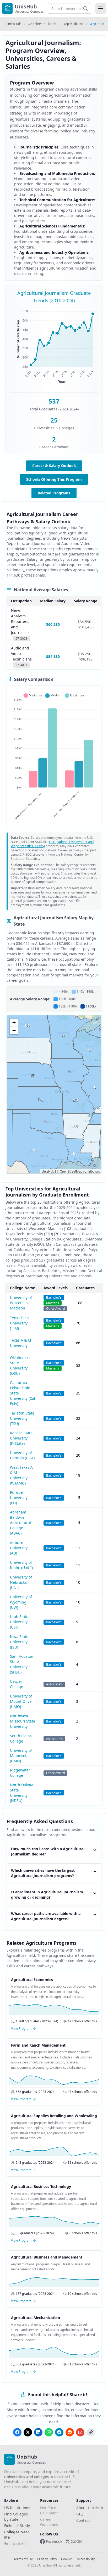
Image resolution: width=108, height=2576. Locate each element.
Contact (83, 2520)
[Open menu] (101, 8)
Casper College (17, 1684)
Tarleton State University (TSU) (22, 1418)
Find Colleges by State (16, 2517)
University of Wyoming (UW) (21, 1602)
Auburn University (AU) (19, 1548)
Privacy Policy (47, 2559)
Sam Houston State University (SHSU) (22, 1664)
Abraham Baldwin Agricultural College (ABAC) (20, 1523)
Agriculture (73, 24)
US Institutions (17, 2508)
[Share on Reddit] (70, 2432)
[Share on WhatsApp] (49, 2432)
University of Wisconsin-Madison (21, 1303)
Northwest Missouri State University (23, 1721)
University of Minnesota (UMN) (21, 1756)
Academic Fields (42, 24)
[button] (14, 1023)
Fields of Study (17, 2526)
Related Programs (54, 493)
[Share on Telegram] (59, 2432)
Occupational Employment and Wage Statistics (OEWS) (52, 844)
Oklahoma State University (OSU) (19, 1365)
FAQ (80, 2514)
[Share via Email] (80, 2432)
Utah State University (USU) (19, 1622)
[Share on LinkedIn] (38, 2432)
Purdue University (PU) (19, 1498)
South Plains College (21, 1738)
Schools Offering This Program (54, 479)
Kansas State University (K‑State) (21, 1438)
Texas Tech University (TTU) (19, 1323)
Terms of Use (23, 2559)
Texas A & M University (21, 1343)
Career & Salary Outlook (54, 466)
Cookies (67, 2559)
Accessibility (86, 2559)
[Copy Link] (91, 2432)
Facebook (54, 2541)
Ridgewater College (20, 1773)
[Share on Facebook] (17, 2432)
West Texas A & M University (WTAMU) (21, 1475)
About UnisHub (90, 2508)
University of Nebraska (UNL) (21, 1582)
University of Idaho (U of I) (21, 1565)
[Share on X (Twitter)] (28, 2432)
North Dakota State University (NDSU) (22, 1793)
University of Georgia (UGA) (22, 1455)
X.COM (77, 2541)
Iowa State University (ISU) (19, 1642)
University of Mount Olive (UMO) (21, 1701)
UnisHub (14, 24)
